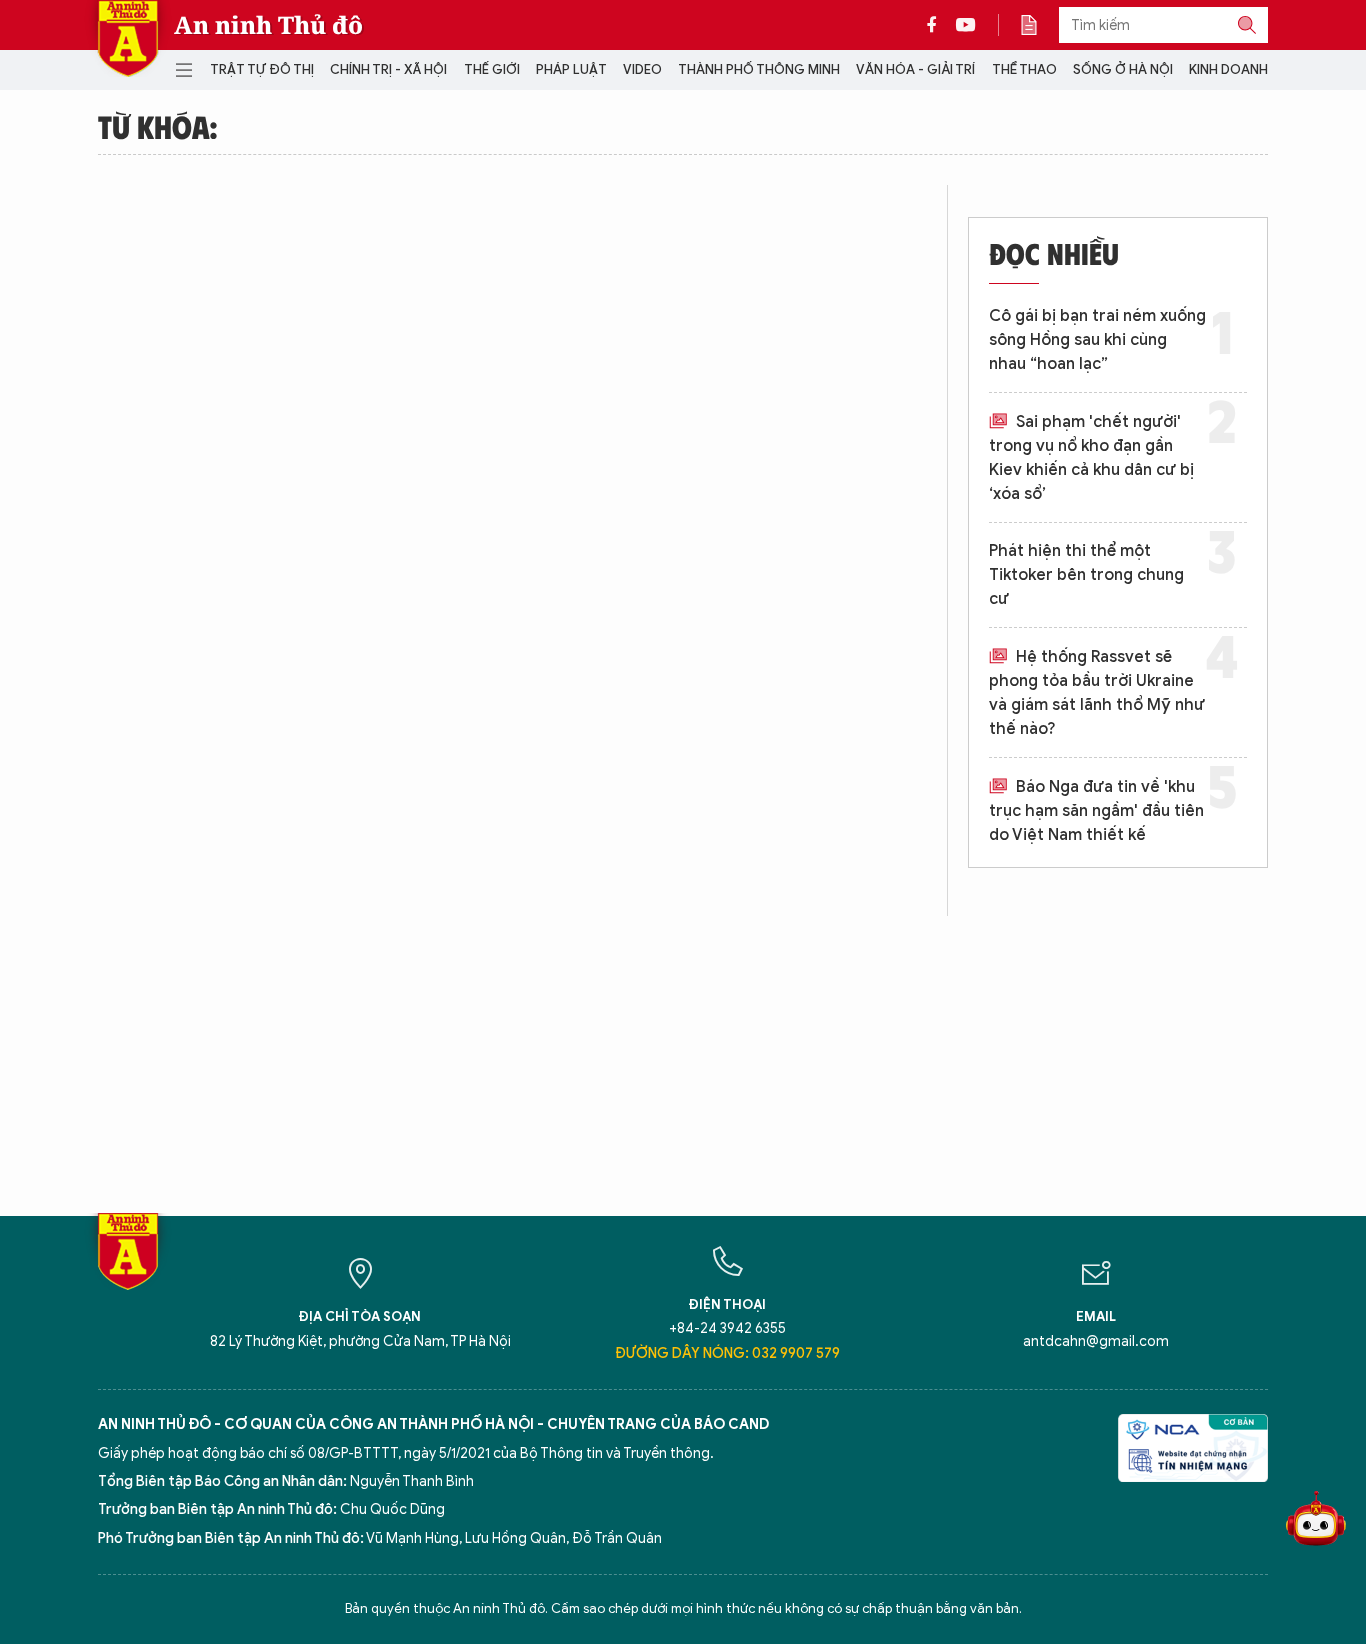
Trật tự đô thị (262, 69)
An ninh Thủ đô (268, 25)
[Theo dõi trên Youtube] (966, 25)
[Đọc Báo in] (1039, 25)
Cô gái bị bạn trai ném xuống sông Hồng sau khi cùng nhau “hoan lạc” (1097, 340)
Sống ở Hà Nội (1123, 69)
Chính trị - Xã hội (388, 69)
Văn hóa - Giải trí (915, 69)
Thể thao (1024, 69)
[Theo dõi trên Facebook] (937, 25)
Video (642, 69)
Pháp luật (571, 69)
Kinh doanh (1228, 69)
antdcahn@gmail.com (1096, 1341)
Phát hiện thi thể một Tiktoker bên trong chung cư (1086, 575)
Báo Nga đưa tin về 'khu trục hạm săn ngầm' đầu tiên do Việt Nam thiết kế (1096, 811)
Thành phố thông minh (759, 69)
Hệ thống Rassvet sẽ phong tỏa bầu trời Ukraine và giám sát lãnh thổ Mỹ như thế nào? (1097, 693)
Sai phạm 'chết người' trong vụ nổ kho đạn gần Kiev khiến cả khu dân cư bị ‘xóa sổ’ (1091, 458)
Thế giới (492, 69)
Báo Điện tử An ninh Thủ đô (128, 38)
